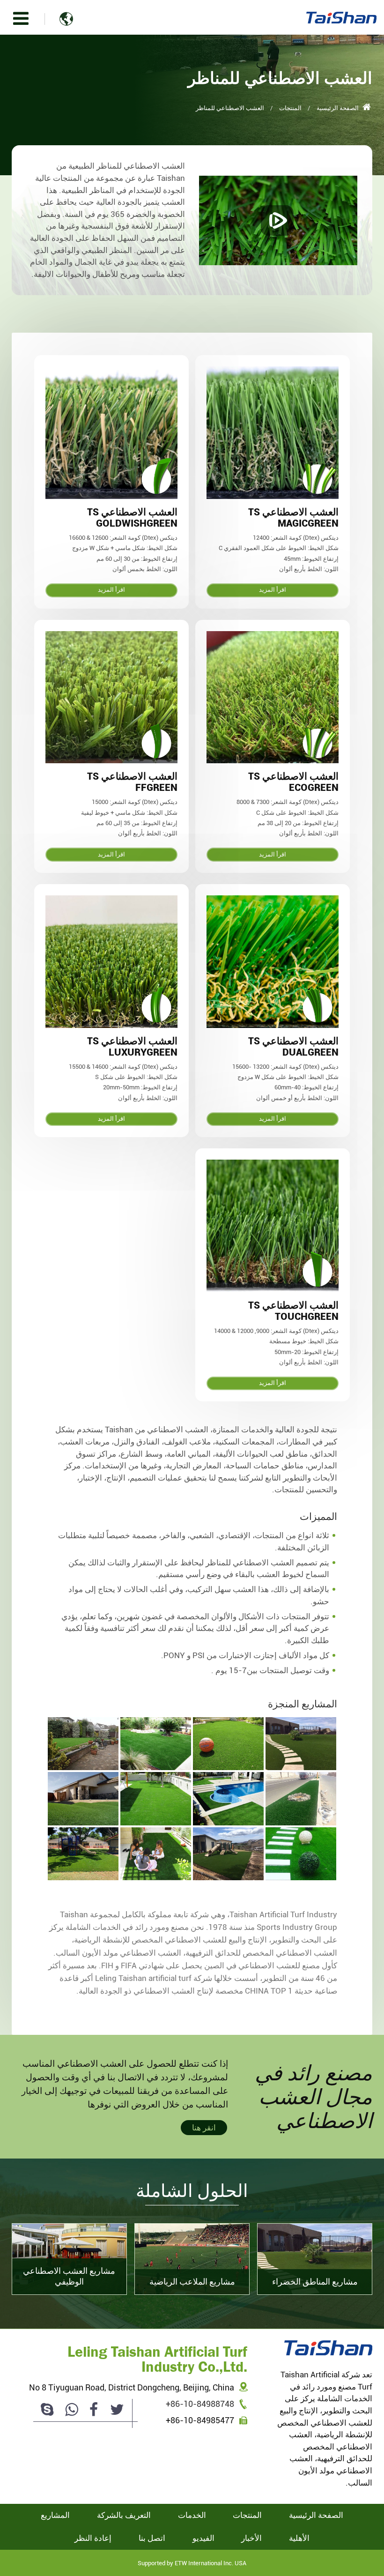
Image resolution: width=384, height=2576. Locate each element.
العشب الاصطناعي (293, 518)
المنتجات (290, 108)
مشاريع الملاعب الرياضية (192, 2282)
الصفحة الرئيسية (338, 108)
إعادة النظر (93, 2538)
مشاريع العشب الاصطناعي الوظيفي (69, 2276)
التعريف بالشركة (124, 2515)
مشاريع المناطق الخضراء (315, 2282)
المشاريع (55, 2515)
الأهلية (299, 2538)
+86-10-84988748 (200, 2404)
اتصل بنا (152, 2538)
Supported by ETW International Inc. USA (192, 2563)
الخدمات (192, 2515)
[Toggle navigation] (21, 19)
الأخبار (251, 2538)
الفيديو (203, 2538)
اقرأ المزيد (273, 590)
